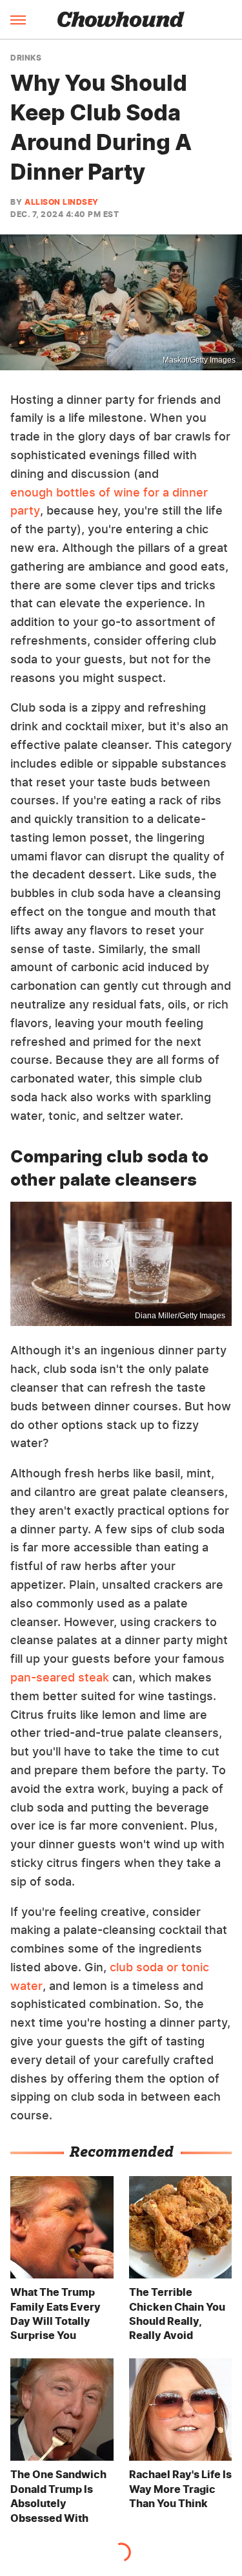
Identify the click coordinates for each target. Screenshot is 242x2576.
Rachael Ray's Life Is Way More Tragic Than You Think (180, 2489)
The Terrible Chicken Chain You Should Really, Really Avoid (177, 2314)
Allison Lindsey (62, 202)
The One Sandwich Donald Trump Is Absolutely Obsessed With (58, 2496)
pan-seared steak (60, 1677)
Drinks (26, 58)
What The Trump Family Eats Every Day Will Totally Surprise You (55, 2314)
